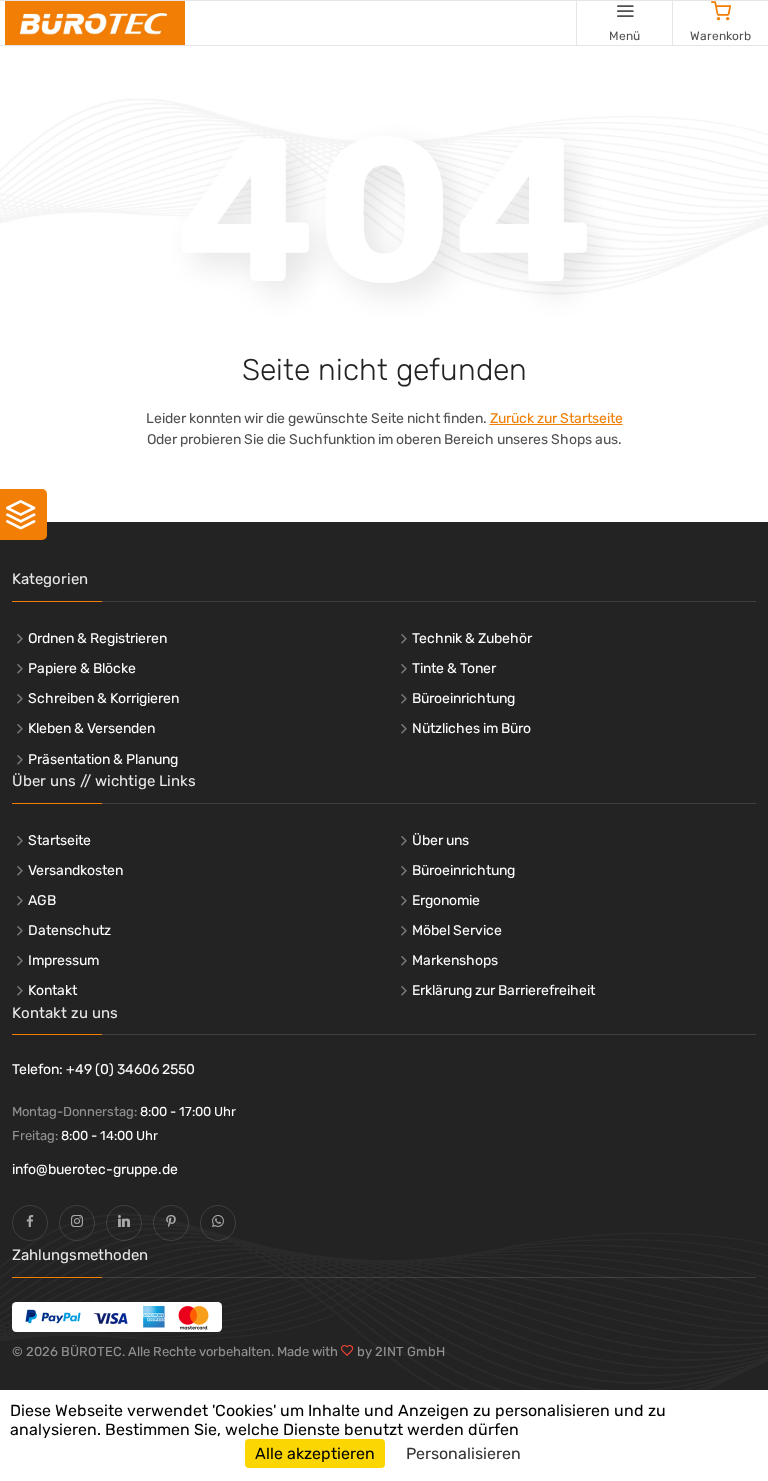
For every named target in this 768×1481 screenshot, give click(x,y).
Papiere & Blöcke (82, 668)
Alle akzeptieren (315, 1453)
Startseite (59, 840)
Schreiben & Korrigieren (103, 698)
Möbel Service (457, 930)
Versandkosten (75, 870)
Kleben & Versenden (91, 728)
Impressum (63, 960)
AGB (42, 900)
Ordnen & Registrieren (97, 638)
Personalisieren (463, 1453)
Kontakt (52, 990)
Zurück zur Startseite (556, 418)
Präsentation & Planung (103, 759)
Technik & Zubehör (472, 638)
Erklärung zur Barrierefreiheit (503, 990)
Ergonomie (446, 900)
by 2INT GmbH (399, 1351)
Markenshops (455, 960)
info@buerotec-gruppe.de (95, 1169)
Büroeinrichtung (463, 698)
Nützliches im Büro (471, 728)
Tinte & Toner (454, 668)
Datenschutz (69, 930)
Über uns (440, 840)
